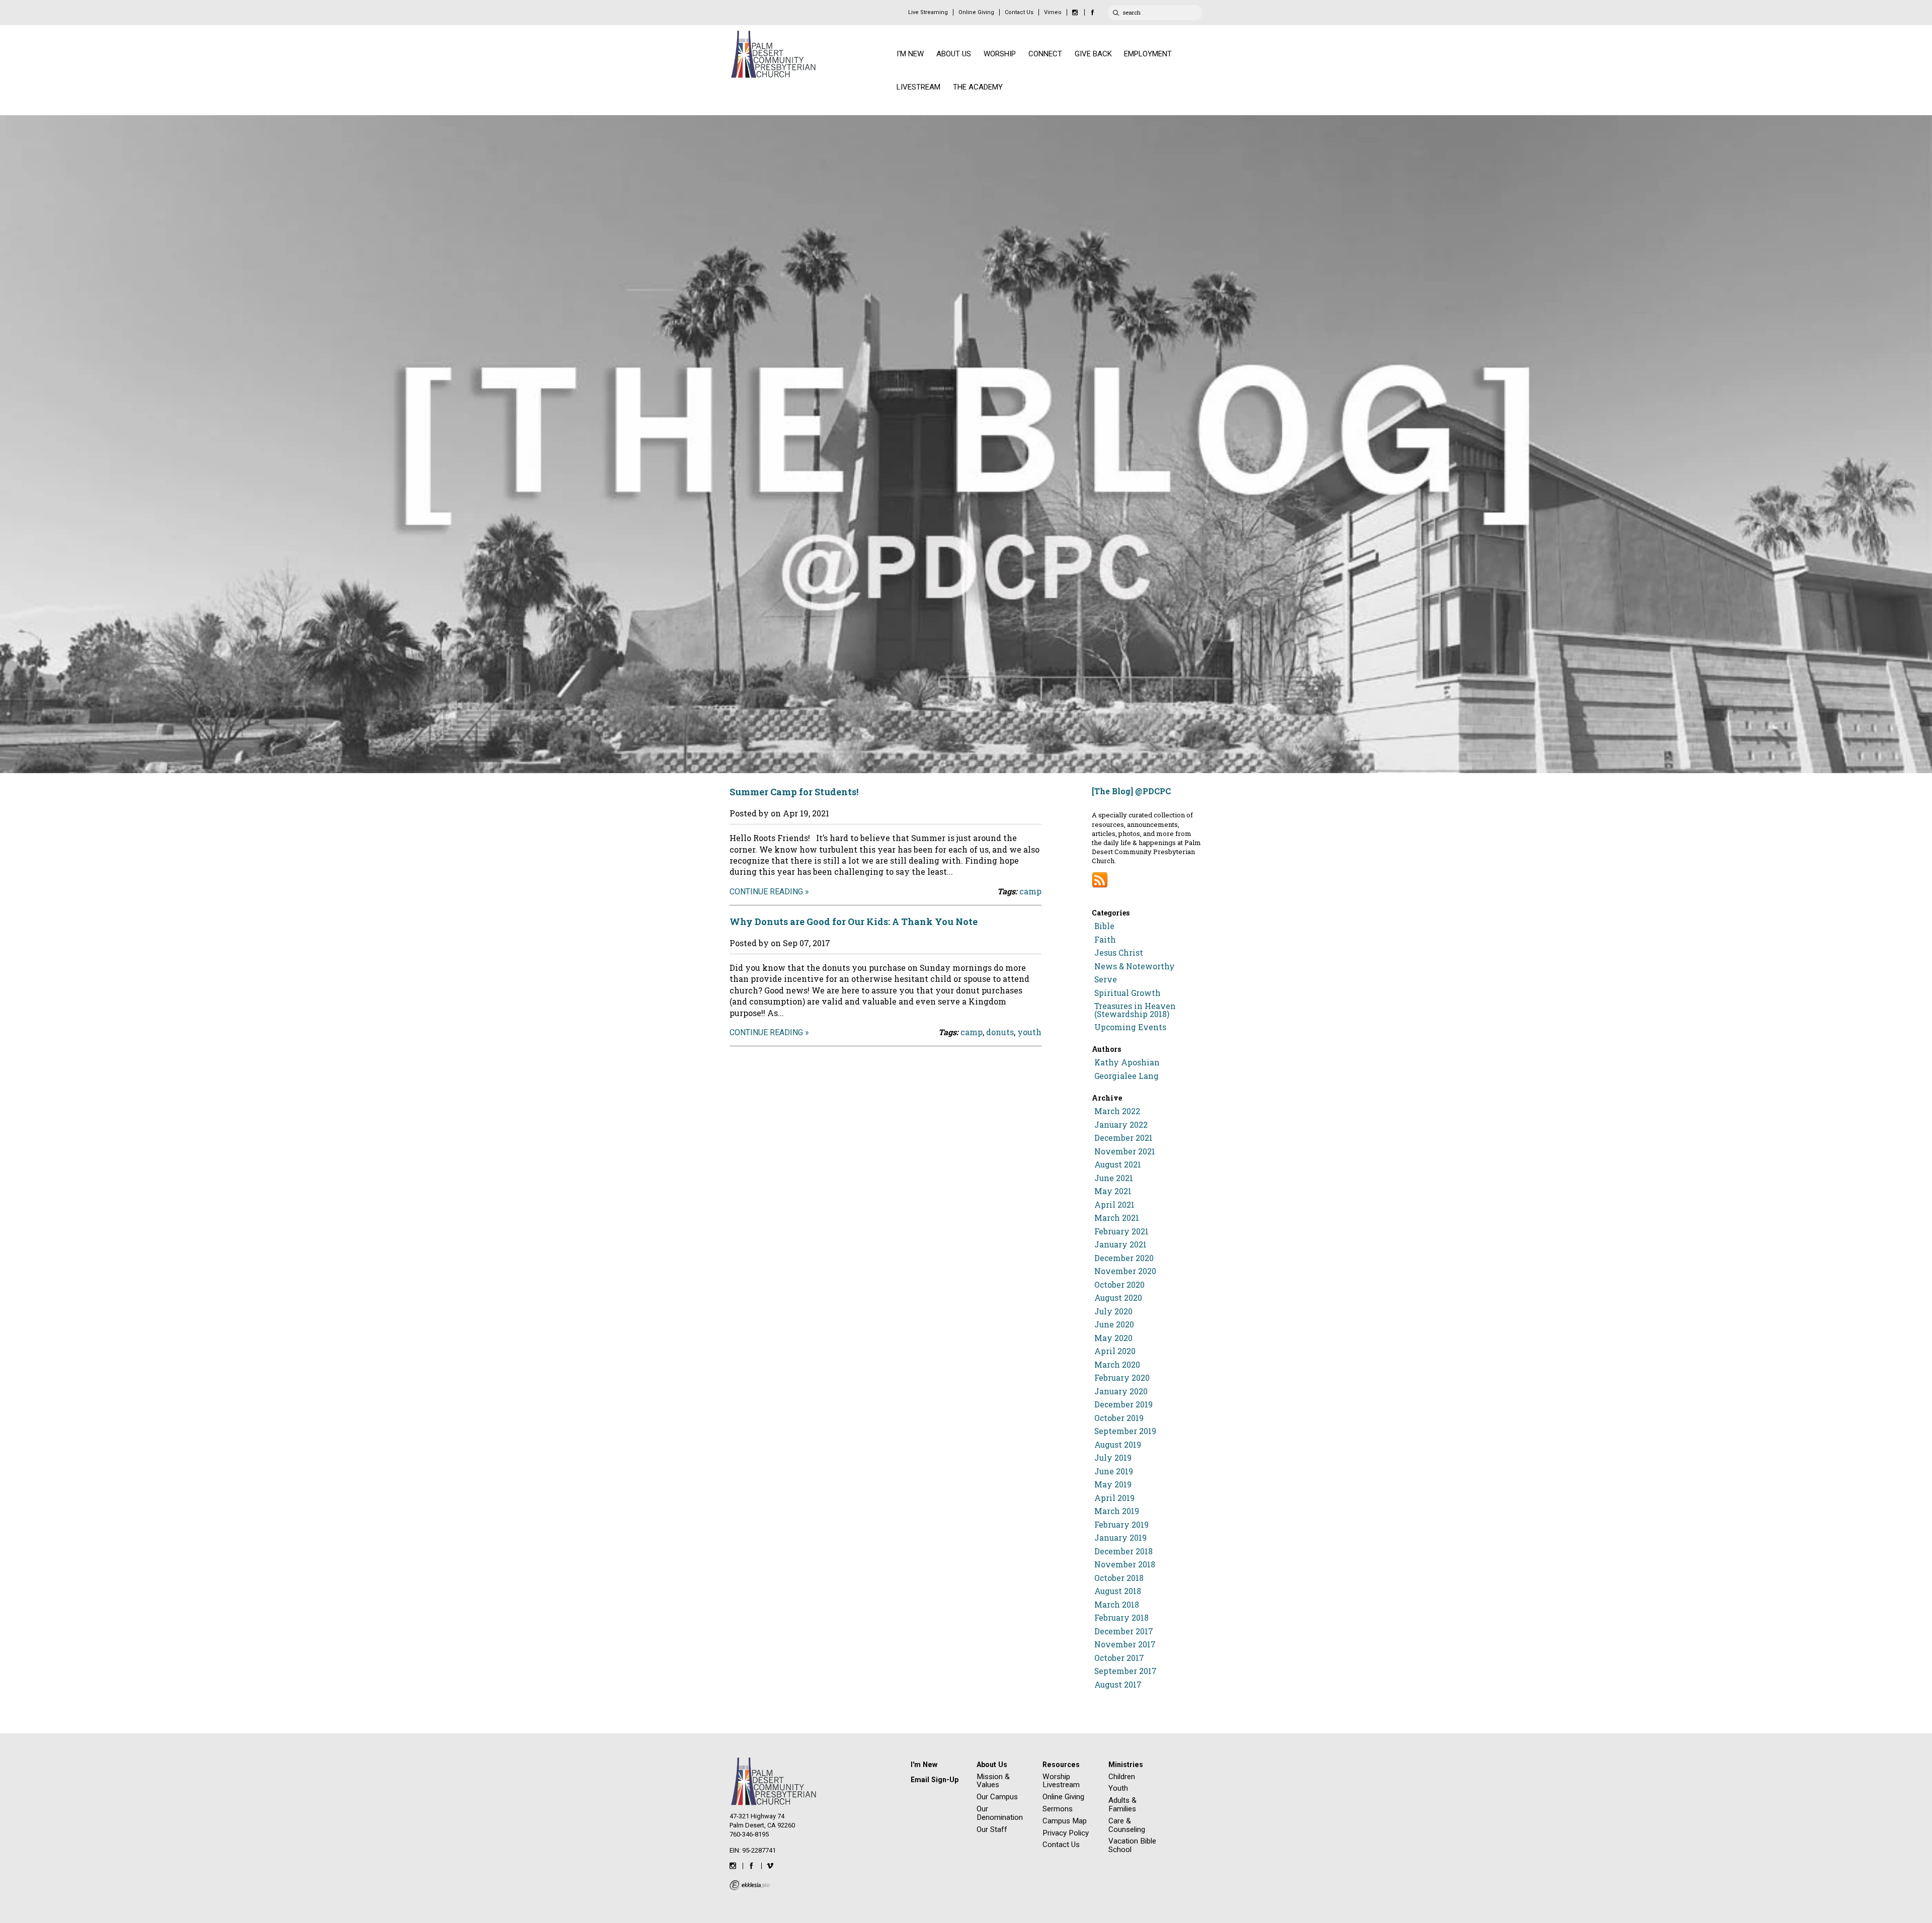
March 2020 (1117, 1365)
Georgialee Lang (1126, 1076)
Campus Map (1065, 1821)
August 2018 (1118, 1591)
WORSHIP (1000, 54)
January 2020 (1121, 1391)
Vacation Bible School (1132, 1845)
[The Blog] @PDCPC (1131, 791)
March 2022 (1117, 1111)
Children (1122, 1777)
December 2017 (1124, 1631)
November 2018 (1125, 1564)
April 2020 (1115, 1351)
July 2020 (1113, 1311)
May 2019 (1113, 1484)
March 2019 (1117, 1511)
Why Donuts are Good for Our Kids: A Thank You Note (854, 922)
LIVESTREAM (918, 87)
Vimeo (1053, 12)
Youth (1118, 1788)
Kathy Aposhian (1127, 1062)
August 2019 (1118, 1445)
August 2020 (1118, 1298)
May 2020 (1113, 1338)
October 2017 (1119, 1658)
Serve (1106, 979)
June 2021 (1114, 1178)
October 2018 (1119, 1578)
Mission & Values (993, 1781)
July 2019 (1113, 1458)
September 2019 (1125, 1431)
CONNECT (1045, 54)
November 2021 (1125, 1151)
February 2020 (1122, 1378)
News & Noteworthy (1135, 966)
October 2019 (1119, 1418)
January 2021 (1120, 1244)
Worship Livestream (1061, 1781)
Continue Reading (766, 892)
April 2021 (1114, 1205)
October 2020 (1119, 1285)
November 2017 (1125, 1644)
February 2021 (1121, 1231)
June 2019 (1114, 1471)
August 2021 (1118, 1164)
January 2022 (1121, 1125)
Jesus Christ (1119, 953)
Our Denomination (1000, 1813)
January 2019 (1120, 1538)
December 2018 (1123, 1551)
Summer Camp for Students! (794, 792)
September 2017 (1125, 1671)
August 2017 (1118, 1685)
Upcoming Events (1130, 1027)
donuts (1000, 1032)
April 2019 (1114, 1498)
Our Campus (997, 1797)
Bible (1104, 926)
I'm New (924, 1765)
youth (1029, 1032)
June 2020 (1114, 1324)
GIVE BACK (1093, 54)
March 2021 (1117, 1218)
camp (1030, 891)
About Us (992, 1765)
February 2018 (1121, 1618)
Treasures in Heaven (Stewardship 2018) (1135, 1010)
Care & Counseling (1127, 1825)
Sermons (1058, 1809)
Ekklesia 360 (750, 1885)
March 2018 (1117, 1605)
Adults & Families (1122, 1805)
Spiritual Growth (1128, 993)
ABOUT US (954, 54)
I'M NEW (910, 54)
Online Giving (976, 12)
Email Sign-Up (935, 1780)
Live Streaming (928, 12)
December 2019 (1123, 1404)
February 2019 (1121, 1525)
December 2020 (1124, 1258)
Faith (1105, 940)
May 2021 (1113, 1191)
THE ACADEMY (978, 87)
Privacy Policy (1066, 1833)
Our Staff (992, 1829)
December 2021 (1123, 1138)
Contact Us (1019, 12)
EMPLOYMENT (1148, 54)
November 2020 (1125, 1271)
